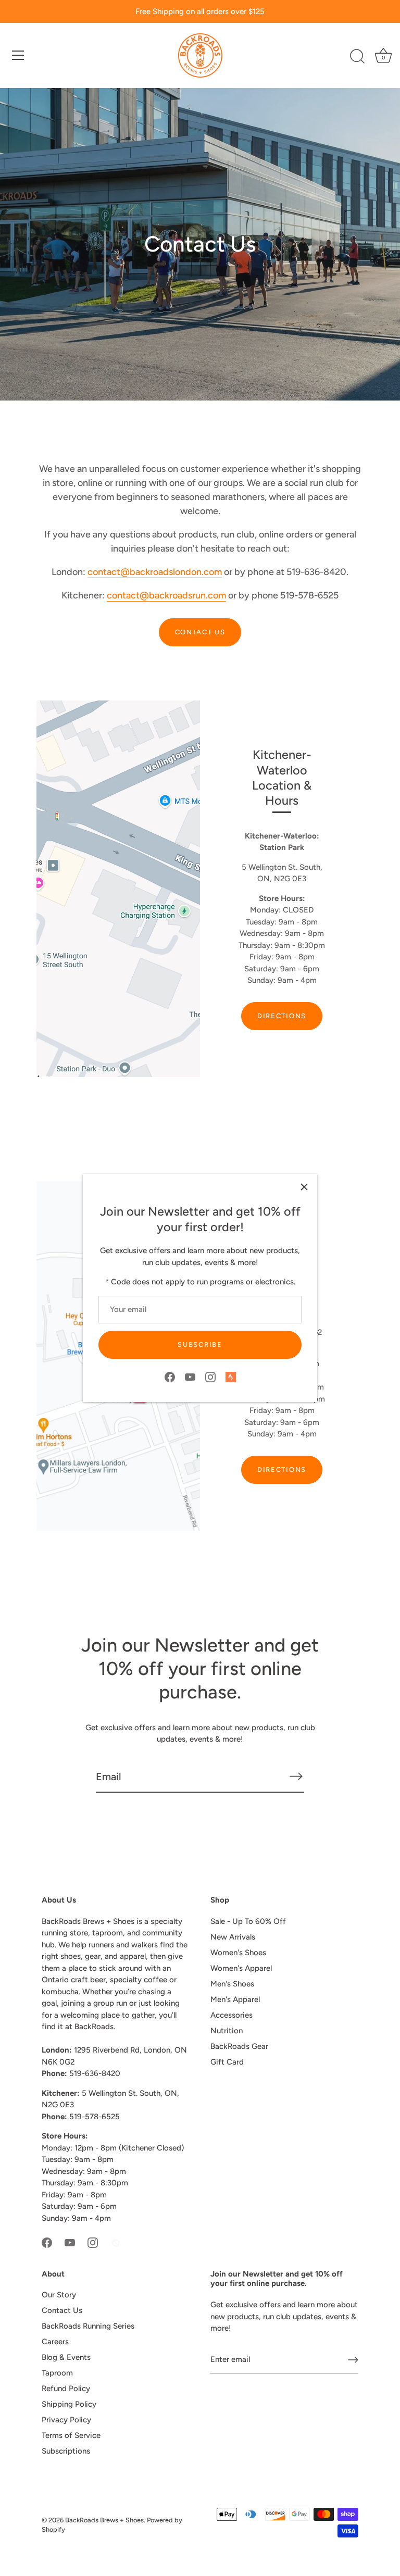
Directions (282, 1016)
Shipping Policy (69, 2404)
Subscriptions (66, 2451)
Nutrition (227, 2031)
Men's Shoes (232, 1984)
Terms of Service (71, 2435)
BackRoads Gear (239, 2046)
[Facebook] (170, 1377)
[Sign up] (353, 2360)
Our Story (59, 2295)
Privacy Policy (66, 2420)
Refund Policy (66, 2389)
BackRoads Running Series (88, 2326)
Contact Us (200, 632)
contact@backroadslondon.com (155, 572)
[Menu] (18, 55)
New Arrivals (233, 1937)
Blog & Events (66, 2357)
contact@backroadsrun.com (166, 595)
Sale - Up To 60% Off (248, 1921)
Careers (55, 2342)
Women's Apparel (241, 1968)
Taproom (57, 2373)
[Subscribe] (296, 1776)
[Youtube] (190, 1377)
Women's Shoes (238, 1953)
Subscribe (200, 1345)
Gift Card (227, 2062)
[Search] (357, 57)
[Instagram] (210, 1377)
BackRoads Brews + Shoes (104, 2520)
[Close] (304, 1187)
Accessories (232, 2015)
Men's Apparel (235, 1999)
